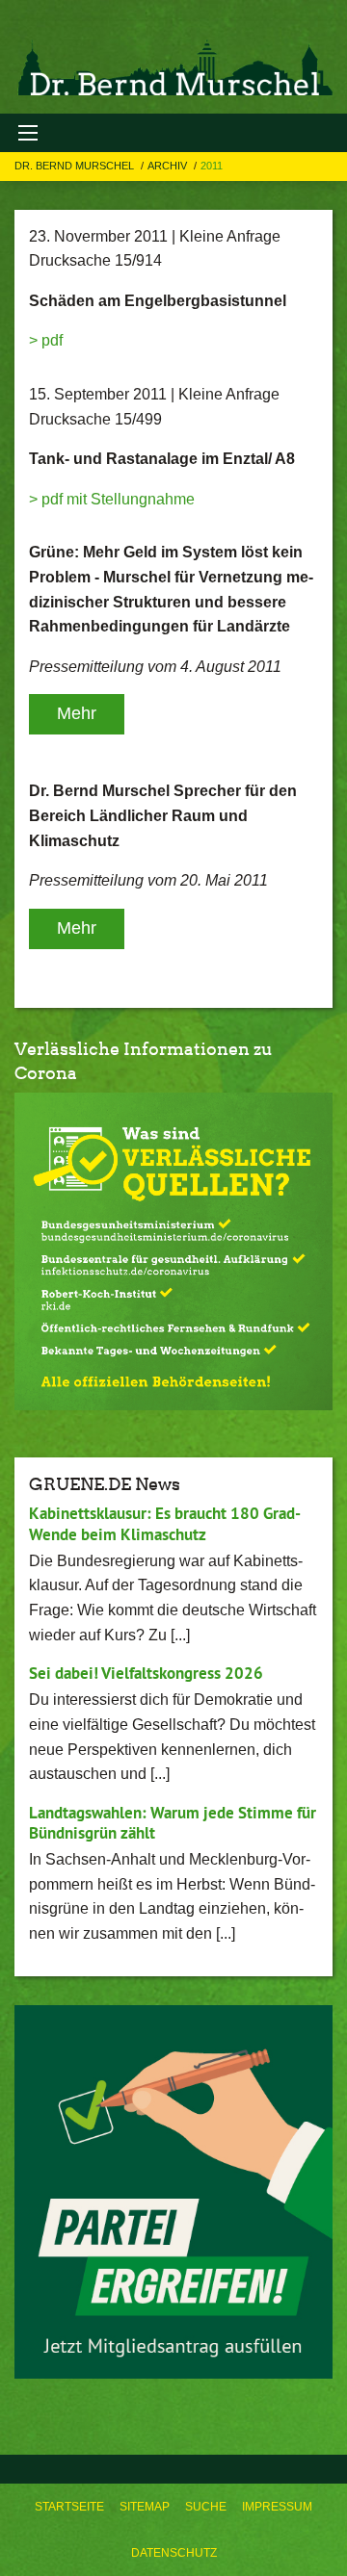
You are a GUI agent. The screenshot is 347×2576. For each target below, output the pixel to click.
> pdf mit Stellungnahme (112, 499)
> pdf (46, 340)
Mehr (77, 713)
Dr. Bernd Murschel (76, 166)
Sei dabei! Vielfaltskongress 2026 (146, 1673)
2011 (212, 166)
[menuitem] (69, 2507)
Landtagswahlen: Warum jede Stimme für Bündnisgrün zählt (173, 1823)
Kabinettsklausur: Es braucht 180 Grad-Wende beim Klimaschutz (165, 1523)
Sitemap (145, 2507)
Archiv (169, 166)
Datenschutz (174, 2553)
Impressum (277, 2507)
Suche (206, 2507)
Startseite (69, 2507)
